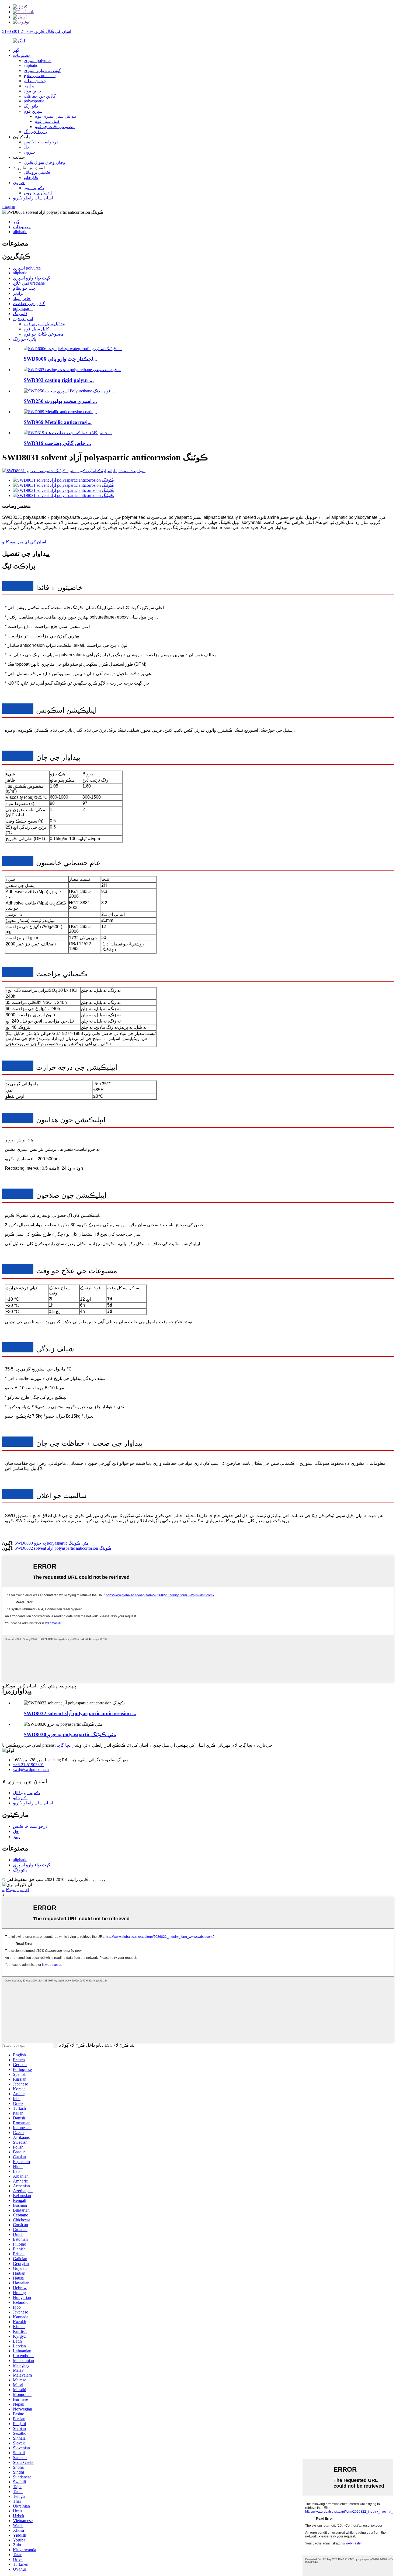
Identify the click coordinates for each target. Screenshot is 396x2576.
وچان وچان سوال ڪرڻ (44, 162)
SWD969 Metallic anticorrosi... (58, 422)
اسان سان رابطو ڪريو (33, 198)
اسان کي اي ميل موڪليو (24, 542)
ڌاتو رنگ (31, 106)
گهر (16, 50)
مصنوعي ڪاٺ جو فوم (55, 127)
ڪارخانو (31, 177)
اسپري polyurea (38, 61)
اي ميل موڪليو (16, 1890)
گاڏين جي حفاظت (40, 96)
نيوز (16, 1837)
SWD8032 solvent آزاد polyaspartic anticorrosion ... (80, 1713)
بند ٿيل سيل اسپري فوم (55, 116)
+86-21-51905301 (28, 1765)
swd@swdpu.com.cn (31, 1769)
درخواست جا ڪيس (41, 142)
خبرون (30, 152)
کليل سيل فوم (47, 121)
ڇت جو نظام (35, 81)
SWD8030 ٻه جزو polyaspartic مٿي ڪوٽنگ (52, 1543)
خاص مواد (33, 91)
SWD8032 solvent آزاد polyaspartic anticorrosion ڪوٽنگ (63, 1548)
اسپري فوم (34, 111)
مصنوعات (22, 55)
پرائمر (29, 86)
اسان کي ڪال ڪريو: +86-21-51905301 (37, 31)
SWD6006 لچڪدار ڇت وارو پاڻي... (60, 359)
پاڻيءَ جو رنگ (35, 132)
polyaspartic (34, 101)
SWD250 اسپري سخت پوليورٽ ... (60, 401)
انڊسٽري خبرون (38, 193)
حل (27, 147)
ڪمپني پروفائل (37, 172)
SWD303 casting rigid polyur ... (59, 380)
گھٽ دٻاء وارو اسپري (42, 70)
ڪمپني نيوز (34, 188)
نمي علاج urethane (40, 76)
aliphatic (31, 65)
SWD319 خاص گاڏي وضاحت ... (57, 443)
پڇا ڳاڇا (63, 1745)
